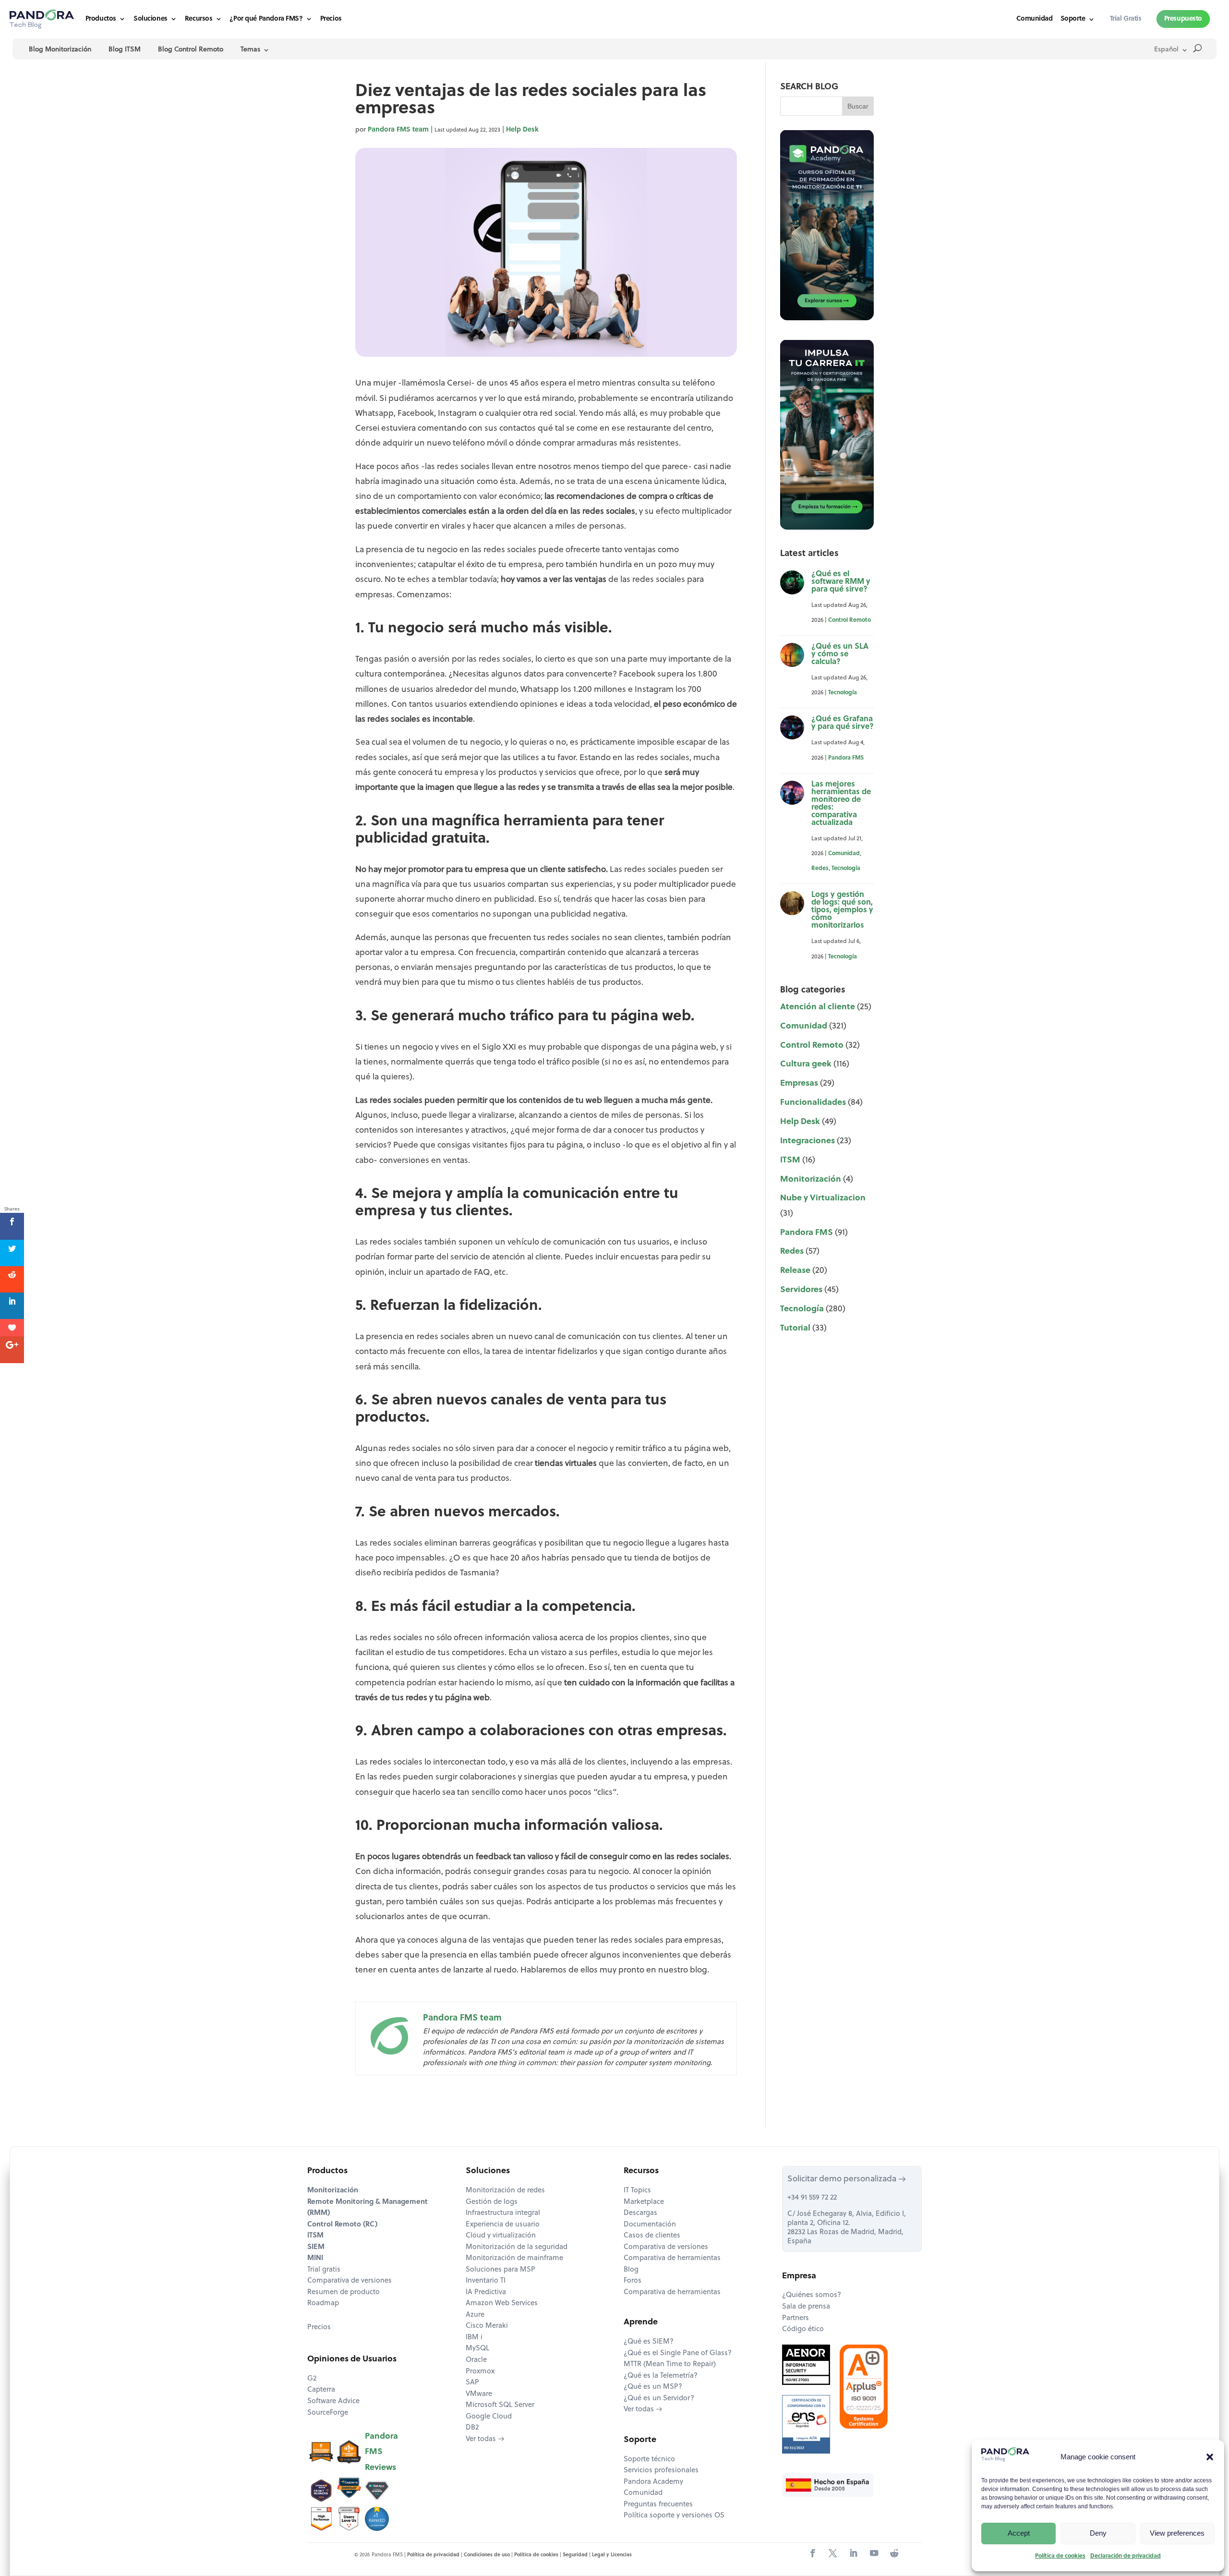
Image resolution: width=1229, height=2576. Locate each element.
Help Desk (522, 130)
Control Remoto (849, 620)
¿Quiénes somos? (812, 2295)
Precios (331, 19)
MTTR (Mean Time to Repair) (670, 2364)
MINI (315, 2258)
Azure (475, 2315)
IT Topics (637, 2191)
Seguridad (575, 2555)
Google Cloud (489, 2417)
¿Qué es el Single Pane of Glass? (678, 2353)
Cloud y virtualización (501, 2236)
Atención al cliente (818, 1007)
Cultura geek (806, 1064)
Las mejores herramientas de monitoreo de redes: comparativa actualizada (841, 804)
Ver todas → (485, 2439)
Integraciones (807, 1141)
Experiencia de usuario (503, 2225)
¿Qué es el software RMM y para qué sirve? (841, 582)
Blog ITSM (125, 50)
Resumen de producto (343, 2292)
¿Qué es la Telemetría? (661, 2376)
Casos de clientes (652, 2236)
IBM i (474, 2338)
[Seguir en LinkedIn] (853, 2554)
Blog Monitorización (60, 50)
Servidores (801, 1290)
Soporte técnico (649, 2460)
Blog (631, 2270)
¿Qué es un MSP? (653, 2387)
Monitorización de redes (505, 2191)
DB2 (472, 2428)
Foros (633, 2281)
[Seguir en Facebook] (813, 2554)
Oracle (476, 2360)
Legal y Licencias (612, 2555)
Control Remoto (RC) (342, 2225)
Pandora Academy (653, 2482)
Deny (1098, 2533)
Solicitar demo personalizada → (847, 2179)
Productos (101, 19)
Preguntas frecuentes (658, 2505)
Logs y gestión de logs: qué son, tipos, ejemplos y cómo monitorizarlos (842, 910)
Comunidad (1034, 19)
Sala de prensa (806, 2307)
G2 (312, 2379)
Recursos (199, 19)
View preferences (1177, 2533)
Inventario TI (486, 2281)
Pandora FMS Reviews (381, 2452)
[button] (1210, 2457)
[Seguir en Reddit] (894, 2554)
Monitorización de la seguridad (517, 2247)
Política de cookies (1060, 2556)
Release (795, 1271)
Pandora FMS (846, 758)
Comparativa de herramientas (672, 2258)
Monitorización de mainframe (514, 2258)
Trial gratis (324, 2270)
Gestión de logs (492, 2202)
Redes (820, 869)
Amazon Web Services (502, 2304)
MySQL (477, 2349)
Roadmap (323, 2304)
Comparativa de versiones (349, 2281)
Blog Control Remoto (191, 50)
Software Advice (333, 2401)
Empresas (799, 1083)
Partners (795, 2318)
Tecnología (843, 693)
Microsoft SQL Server (500, 2405)
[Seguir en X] (833, 2554)
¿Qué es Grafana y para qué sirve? (843, 723)
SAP (472, 2383)
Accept (1019, 2533)
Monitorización (811, 1179)
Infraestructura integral (503, 2213)
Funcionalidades (813, 1103)
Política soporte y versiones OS (674, 2516)
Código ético (803, 2329)
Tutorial (795, 1328)
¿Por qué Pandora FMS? (266, 19)
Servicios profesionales (661, 2471)
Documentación (650, 2225)
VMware (479, 2394)
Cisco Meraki (487, 2326)
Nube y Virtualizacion (823, 1198)
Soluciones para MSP (500, 2270)
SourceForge (328, 2413)
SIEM (316, 2247)
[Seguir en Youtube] (874, 2554)
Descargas (640, 2213)
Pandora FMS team (398, 130)
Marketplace (644, 2202)
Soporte (1073, 19)
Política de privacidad (433, 2555)
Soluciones (151, 19)
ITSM (790, 1160)
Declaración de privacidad (1126, 2556)
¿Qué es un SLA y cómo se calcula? (840, 654)
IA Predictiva (486, 2292)
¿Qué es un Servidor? (659, 2399)
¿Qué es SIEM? (649, 2342)
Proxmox (480, 2372)
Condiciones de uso (487, 2555)
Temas (250, 50)
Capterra (321, 2390)
